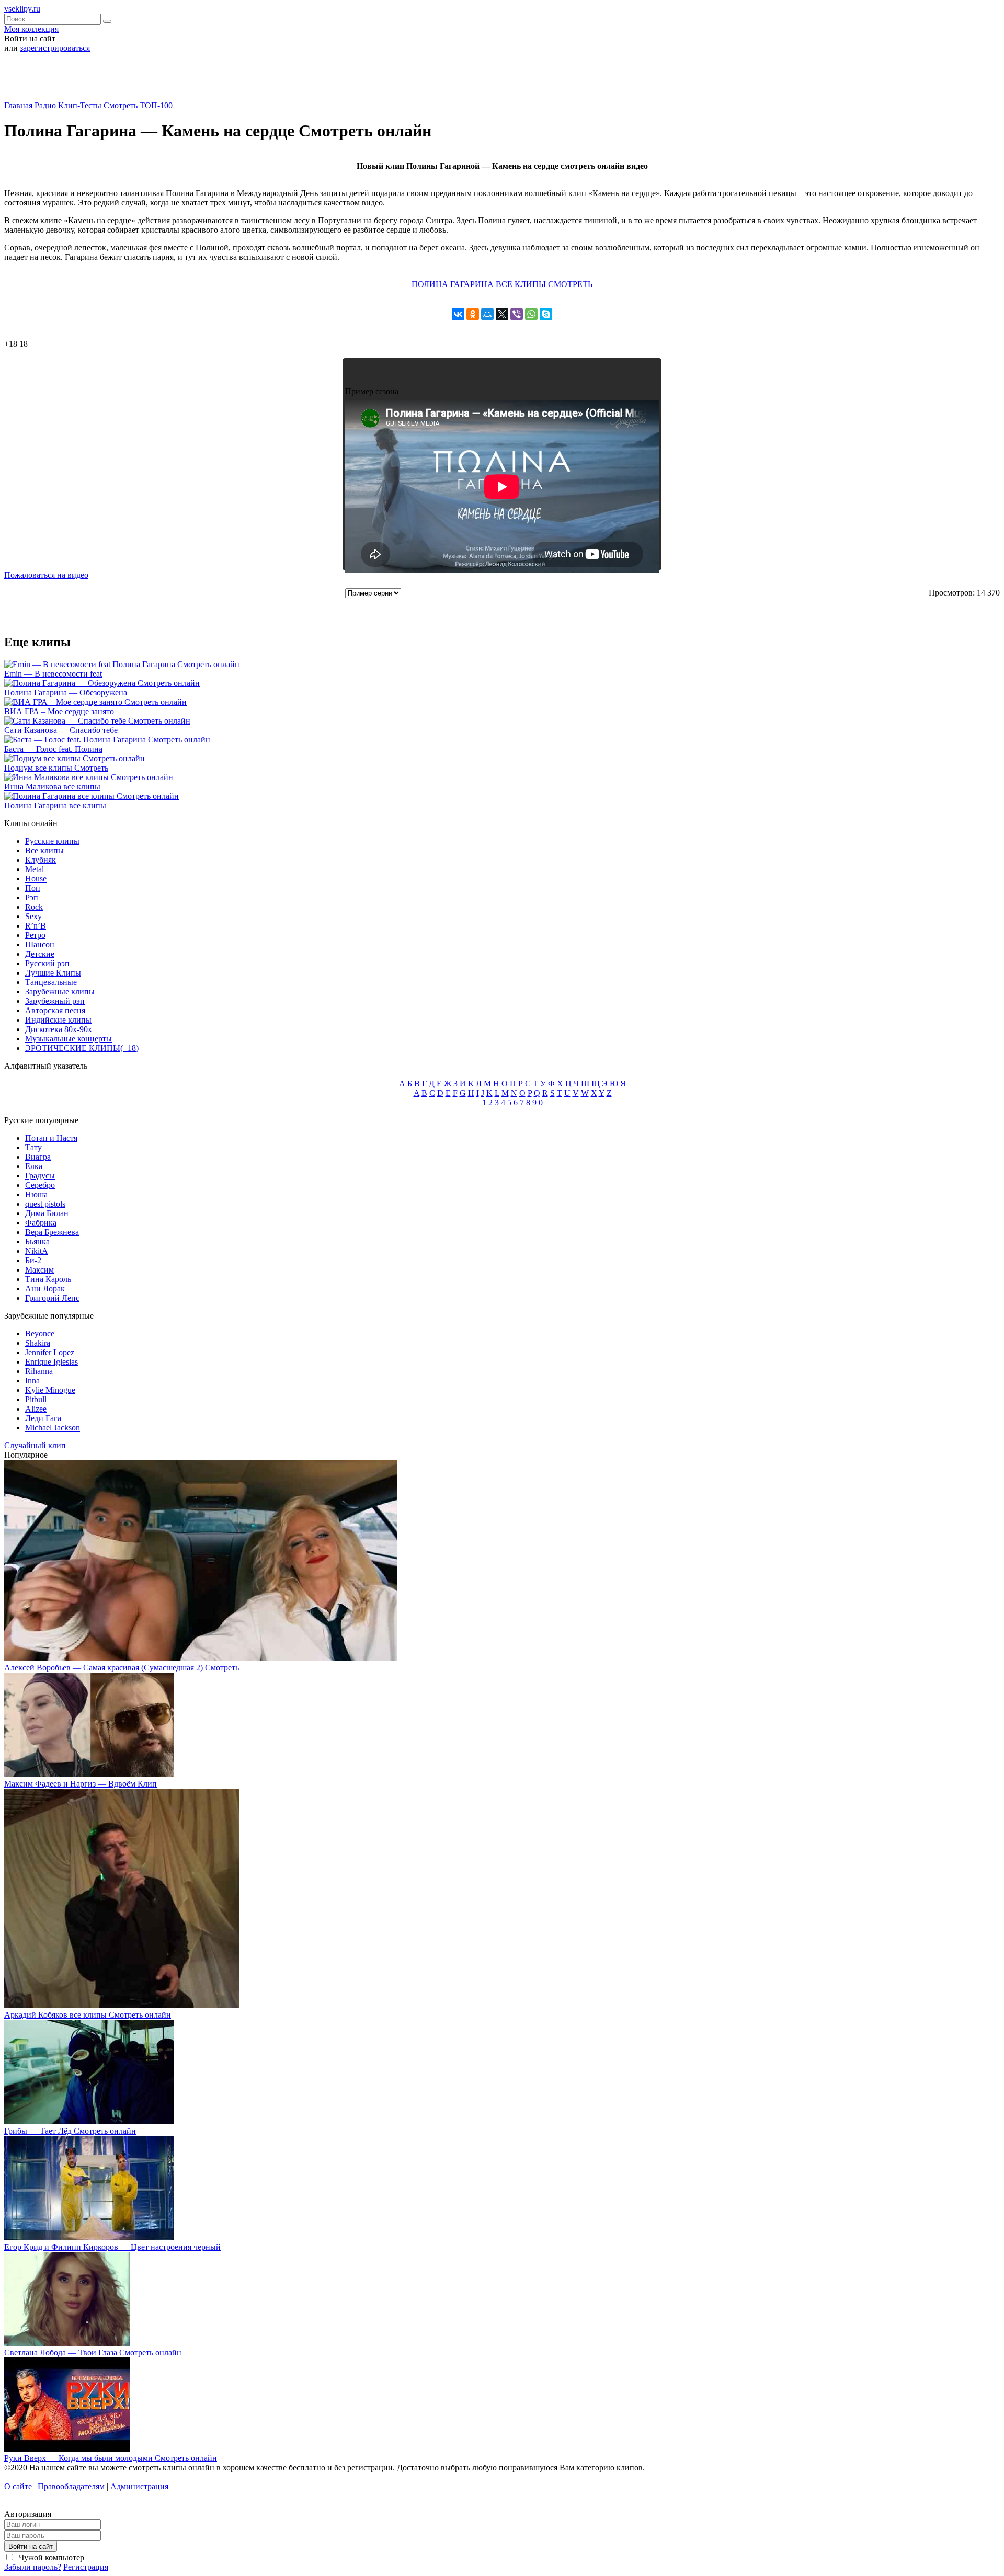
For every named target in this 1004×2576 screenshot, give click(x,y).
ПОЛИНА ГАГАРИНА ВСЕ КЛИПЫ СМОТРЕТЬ (502, 284)
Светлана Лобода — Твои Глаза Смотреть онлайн (93, 2352)
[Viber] (517, 314)
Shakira (38, 1343)
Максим (39, 1270)
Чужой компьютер (50, 2557)
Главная (18, 105)
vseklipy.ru (22, 9)
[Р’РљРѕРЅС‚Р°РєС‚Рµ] (458, 314)
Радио (45, 105)
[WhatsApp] (531, 314)
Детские (40, 954)
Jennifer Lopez (50, 1352)
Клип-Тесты (80, 105)
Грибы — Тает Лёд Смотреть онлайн (70, 2131)
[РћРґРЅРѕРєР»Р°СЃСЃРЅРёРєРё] (473, 314)
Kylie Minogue (50, 1390)
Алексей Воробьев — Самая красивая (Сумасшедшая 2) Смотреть (122, 1668)
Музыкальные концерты (69, 1039)
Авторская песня (55, 1010)
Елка (34, 1166)
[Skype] (546, 314)
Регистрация (86, 2567)
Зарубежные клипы (60, 992)
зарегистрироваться (55, 48)
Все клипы (44, 850)
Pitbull (36, 1399)
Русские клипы (52, 841)
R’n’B (36, 926)
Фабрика (41, 1223)
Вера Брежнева (52, 1232)
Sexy (33, 916)
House (36, 879)
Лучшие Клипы (53, 973)
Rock (34, 907)
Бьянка (37, 1241)
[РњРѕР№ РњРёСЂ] (487, 314)
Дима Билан (47, 1213)
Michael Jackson (53, 1428)
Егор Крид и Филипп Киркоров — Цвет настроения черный (112, 2247)
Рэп (32, 897)
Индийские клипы (58, 1020)
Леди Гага (43, 1418)
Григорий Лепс (52, 1298)
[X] (502, 314)
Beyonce (40, 1333)
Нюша (36, 1194)
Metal (35, 869)
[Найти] (107, 21)
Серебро (40, 1185)
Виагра (38, 1157)
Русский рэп (47, 963)
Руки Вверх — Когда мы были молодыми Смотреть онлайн (111, 2458)
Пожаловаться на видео (46, 575)
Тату (33, 1147)
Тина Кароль (48, 1279)
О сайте (18, 2486)
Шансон (40, 944)
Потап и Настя (51, 1138)
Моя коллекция (31, 29)
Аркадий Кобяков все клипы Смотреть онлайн (88, 2015)
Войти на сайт (31, 2546)
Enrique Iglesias (52, 1362)
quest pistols (45, 1204)
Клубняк (41, 860)
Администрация (139, 2486)
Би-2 (33, 1260)
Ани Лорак (45, 1289)
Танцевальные (51, 982)
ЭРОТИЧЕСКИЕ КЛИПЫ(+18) (82, 1048)
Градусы (40, 1176)
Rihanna (39, 1371)
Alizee (36, 1409)
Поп (33, 888)
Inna (32, 1381)
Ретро (35, 935)
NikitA (37, 1251)
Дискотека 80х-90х (59, 1029)
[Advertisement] (502, 81)
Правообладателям (71, 2486)
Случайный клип (35, 1445)
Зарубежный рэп (55, 1001)
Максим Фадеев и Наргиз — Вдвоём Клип (81, 1784)
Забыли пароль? (33, 2567)
